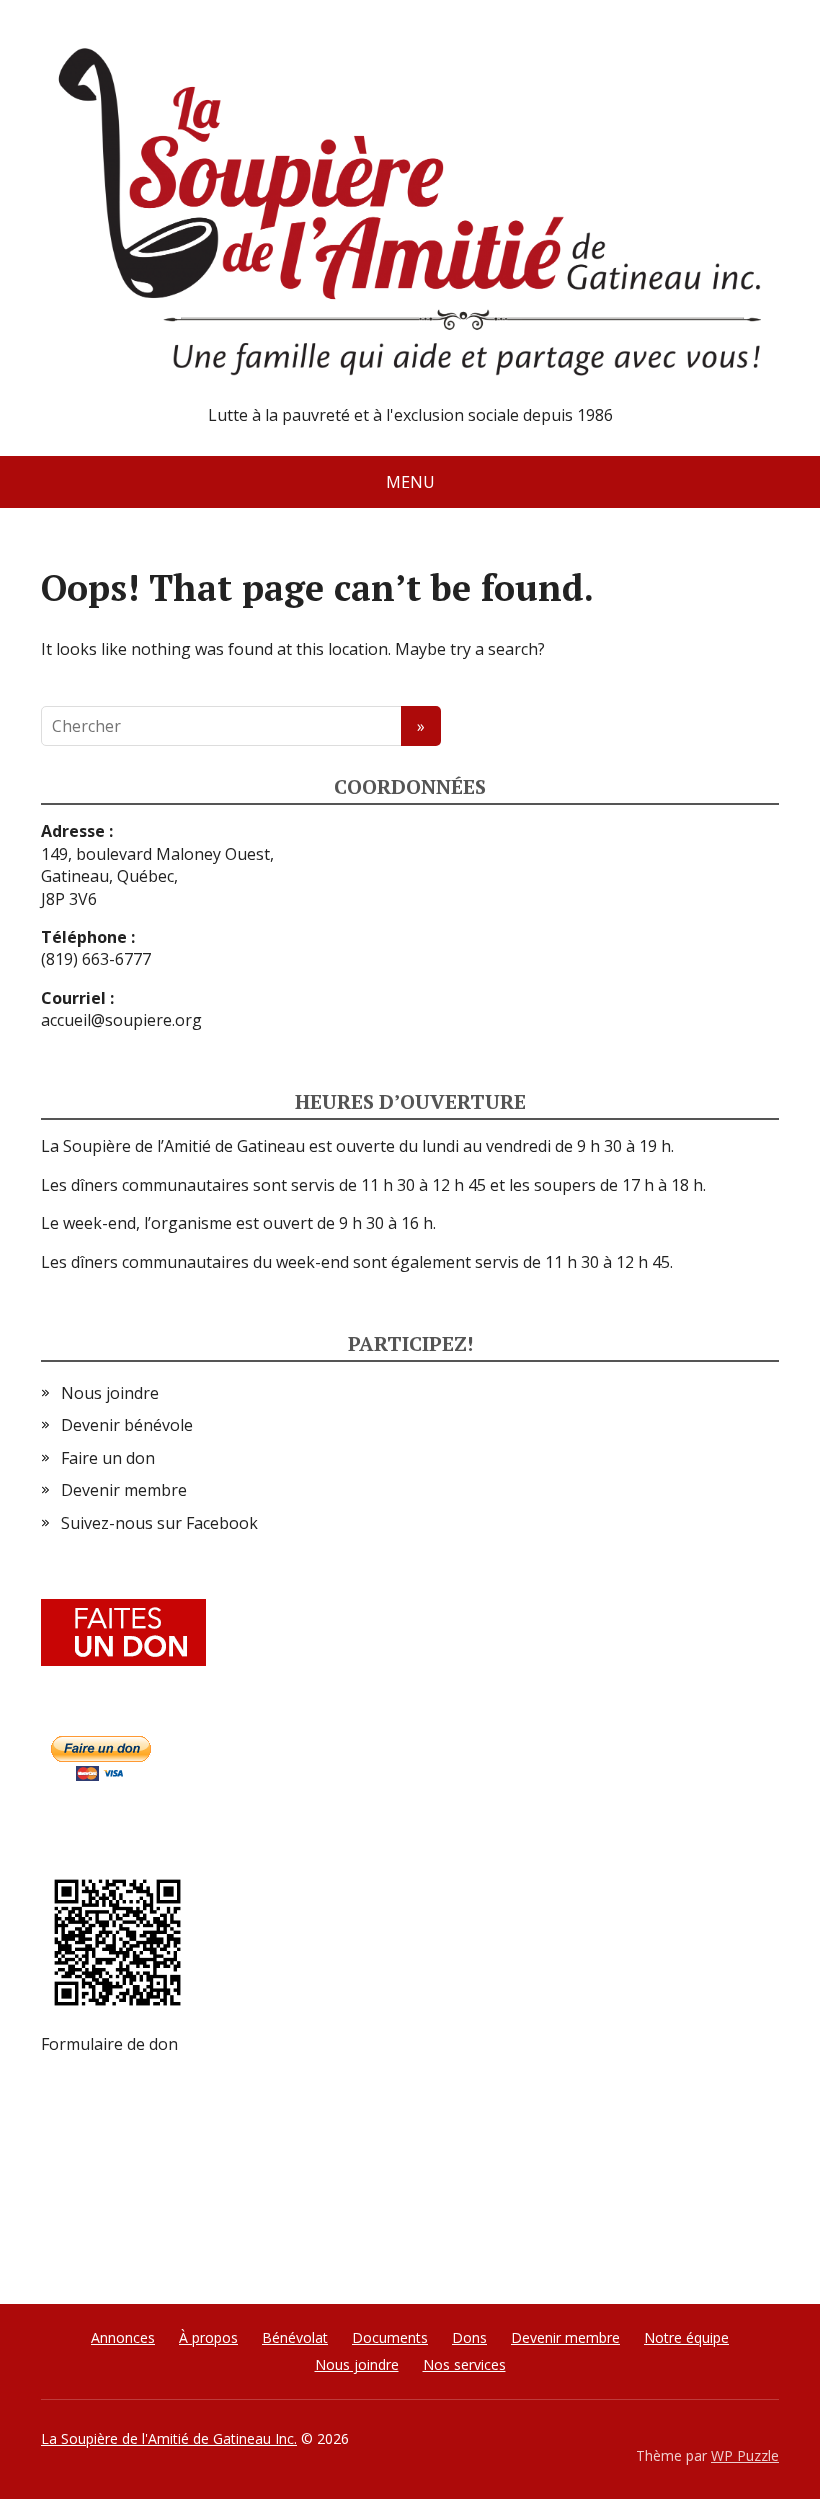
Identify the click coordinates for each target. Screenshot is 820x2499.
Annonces (123, 2337)
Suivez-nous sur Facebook (159, 1523)
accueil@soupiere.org (121, 1020)
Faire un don (108, 1458)
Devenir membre (124, 1490)
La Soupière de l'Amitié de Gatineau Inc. (169, 2438)
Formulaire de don (109, 2044)
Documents (390, 2337)
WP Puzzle (745, 2455)
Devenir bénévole (127, 1425)
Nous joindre (110, 1393)
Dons (469, 2337)
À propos (208, 2337)
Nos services (464, 2364)
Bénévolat (295, 2337)
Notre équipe (686, 2337)
